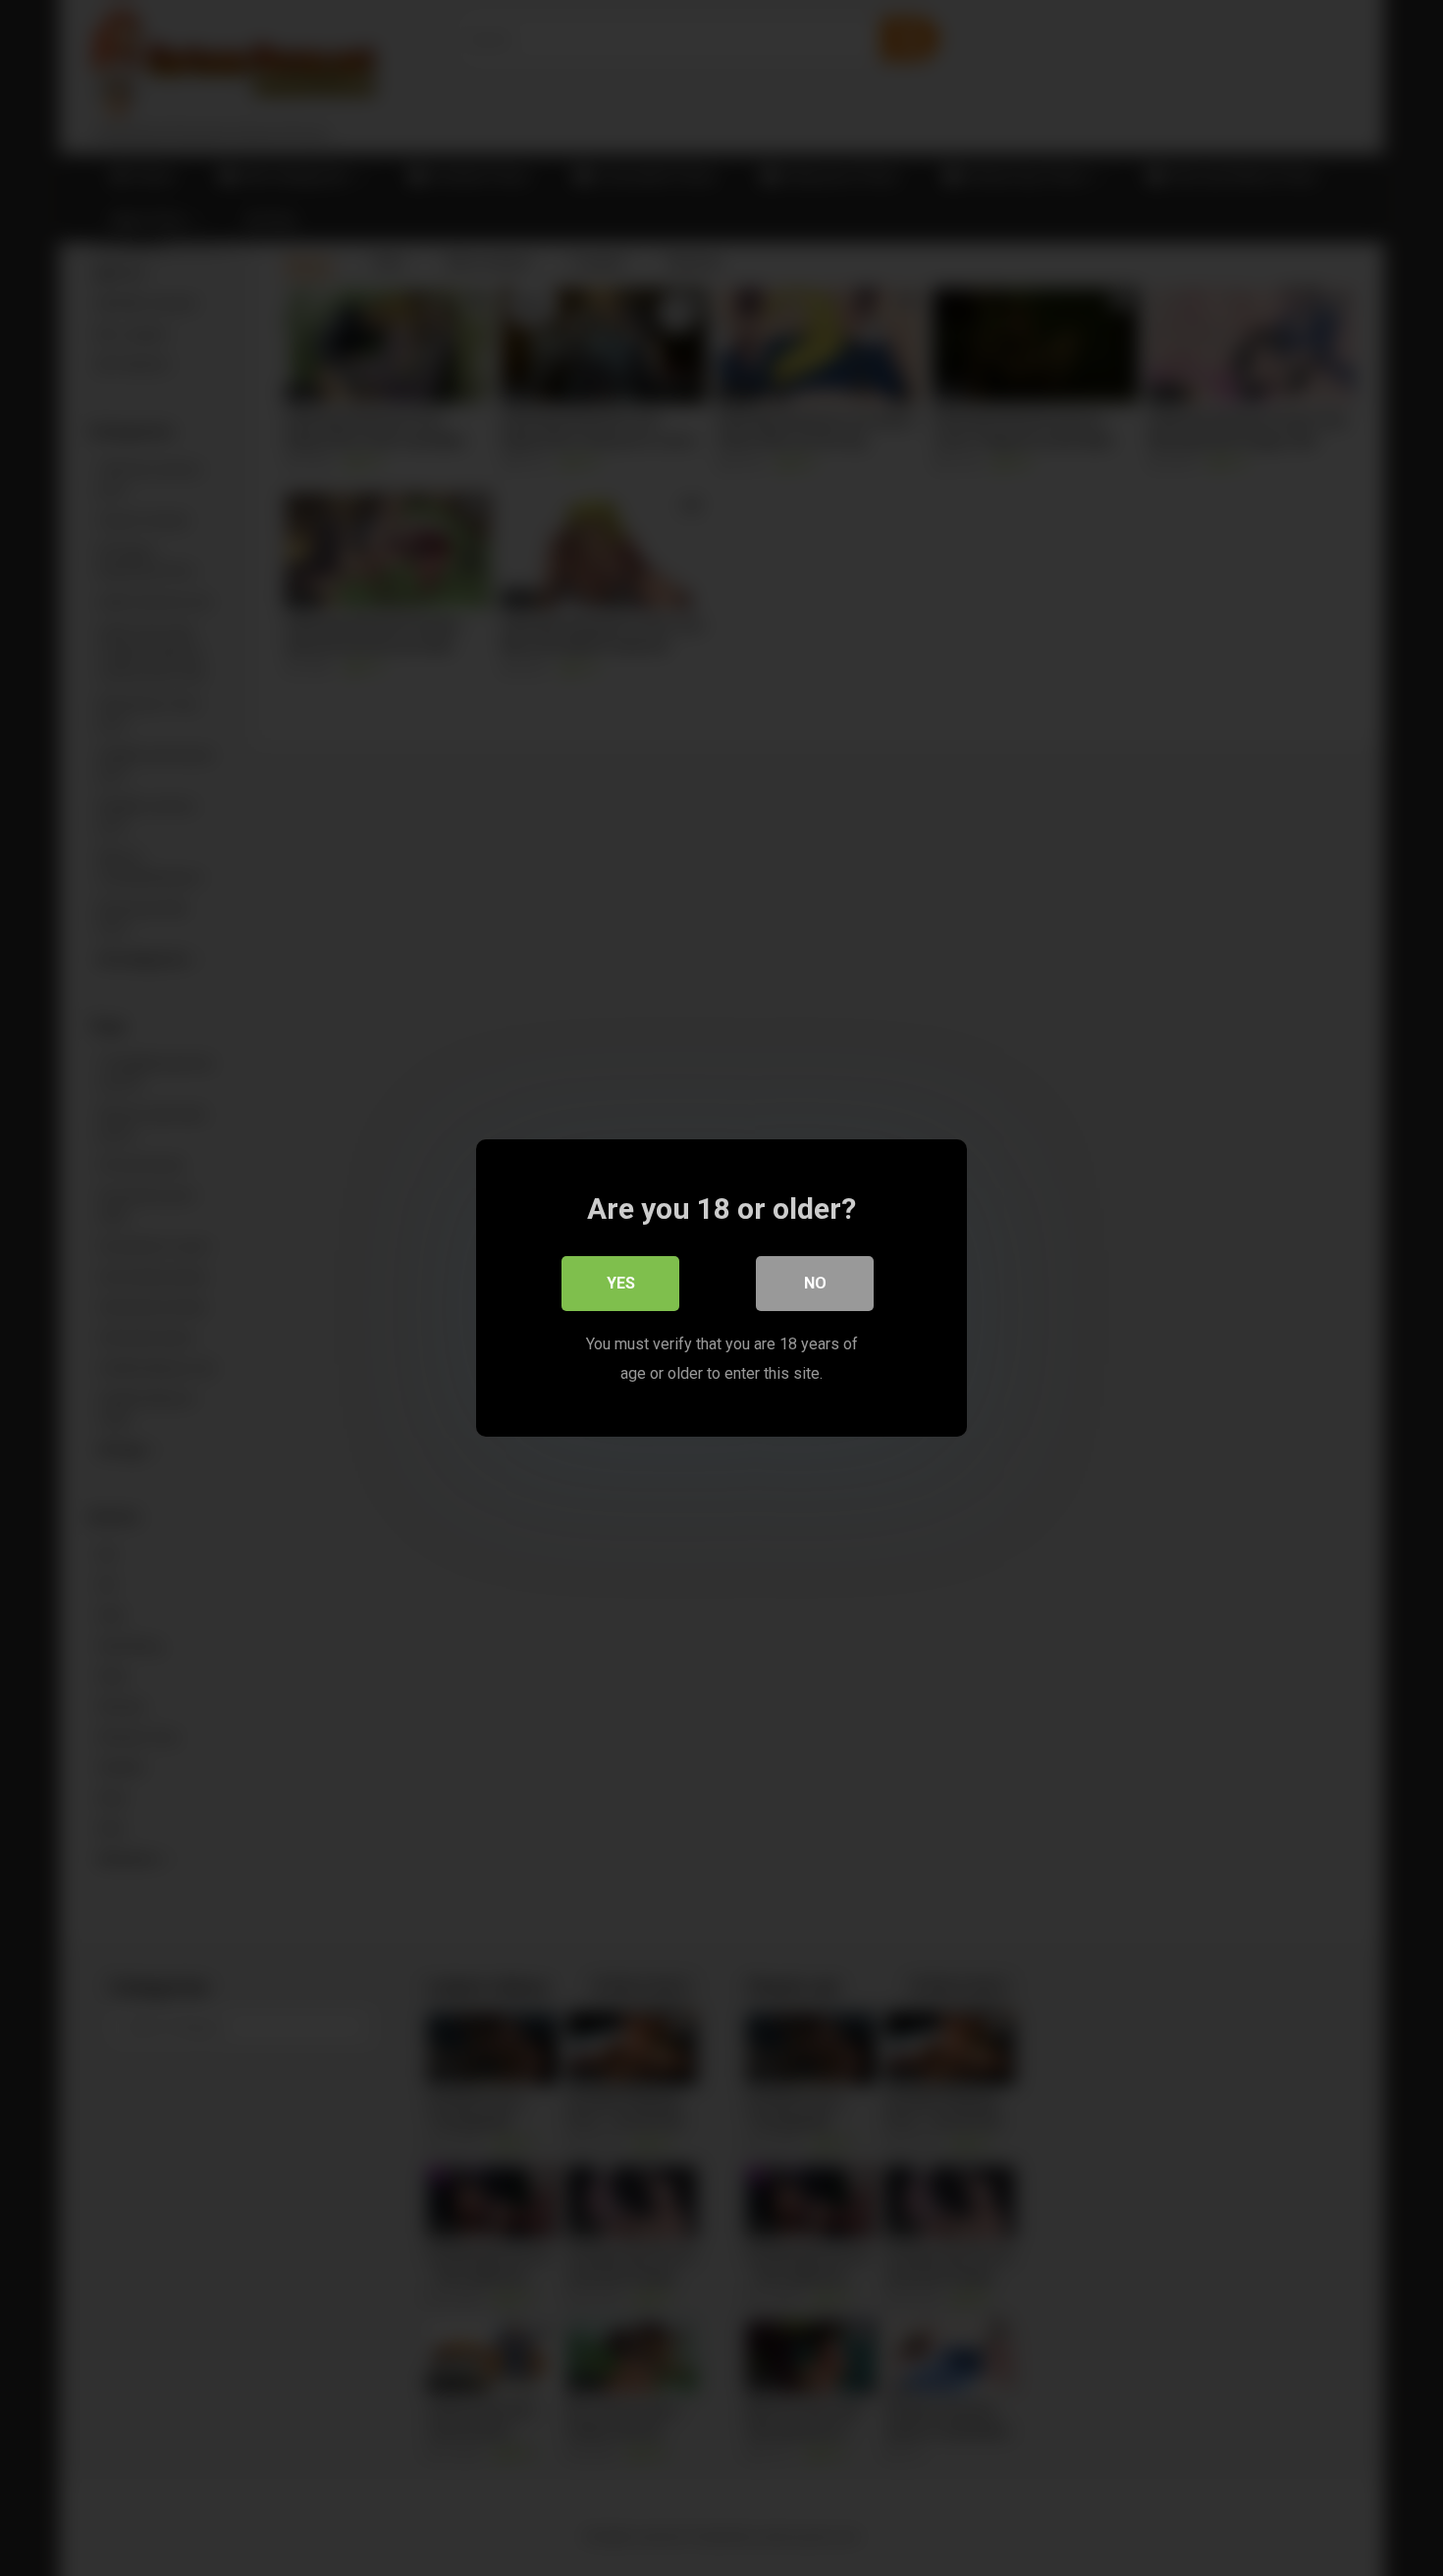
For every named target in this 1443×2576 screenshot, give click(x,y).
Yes (621, 1283)
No (815, 1283)
